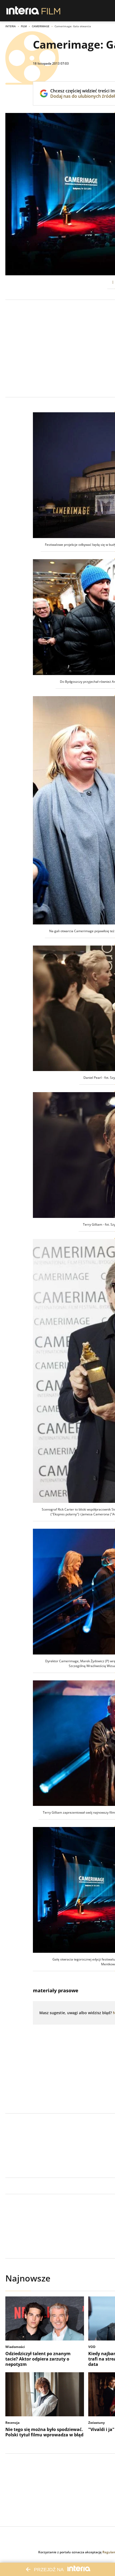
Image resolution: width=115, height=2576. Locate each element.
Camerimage (41, 26)
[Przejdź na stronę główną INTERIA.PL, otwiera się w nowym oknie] (23, 11)
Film (24, 26)
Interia (11, 26)
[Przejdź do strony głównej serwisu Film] (51, 11)
